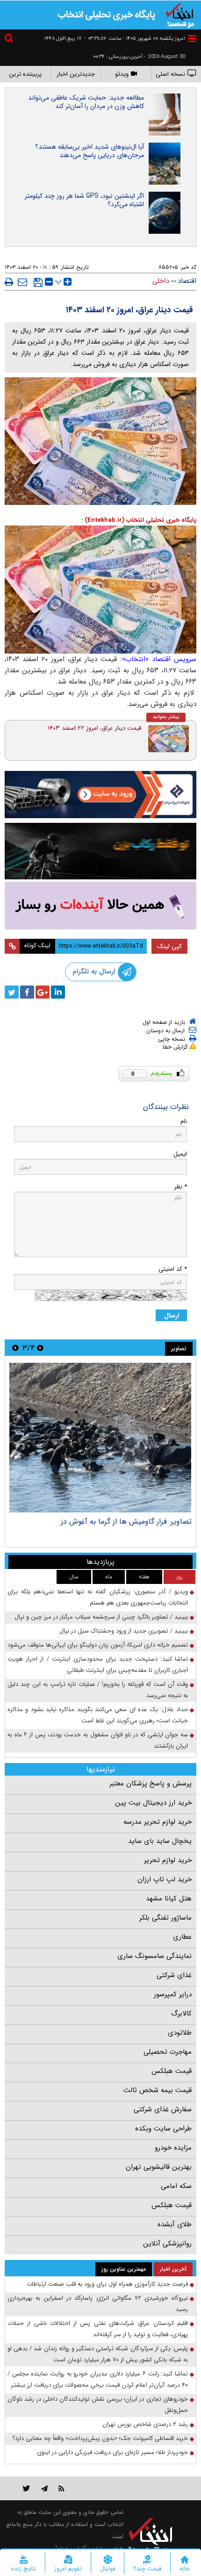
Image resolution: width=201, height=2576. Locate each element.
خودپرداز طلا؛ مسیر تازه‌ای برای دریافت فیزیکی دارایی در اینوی (112, 2452)
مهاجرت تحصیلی (168, 2052)
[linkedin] (58, 992)
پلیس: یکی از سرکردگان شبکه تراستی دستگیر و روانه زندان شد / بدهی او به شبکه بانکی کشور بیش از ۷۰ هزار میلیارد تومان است (98, 2354)
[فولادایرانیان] (100, 795)
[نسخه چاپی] (9, 282)
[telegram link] (44, 2488)
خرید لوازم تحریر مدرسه (158, 1822)
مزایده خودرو (173, 2148)
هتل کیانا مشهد (169, 1899)
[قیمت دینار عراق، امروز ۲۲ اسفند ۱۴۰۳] (169, 739)
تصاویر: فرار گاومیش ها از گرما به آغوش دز (126, 1522)
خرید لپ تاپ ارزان (165, 1879)
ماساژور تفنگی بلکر (165, 1918)
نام (184, 1121)
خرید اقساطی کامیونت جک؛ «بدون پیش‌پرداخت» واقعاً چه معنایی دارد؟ (100, 2438)
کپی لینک (169, 946)
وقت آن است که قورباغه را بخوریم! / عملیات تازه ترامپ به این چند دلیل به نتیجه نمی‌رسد (98, 1690)
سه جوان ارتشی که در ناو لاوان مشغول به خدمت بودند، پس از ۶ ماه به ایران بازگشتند (98, 1740)
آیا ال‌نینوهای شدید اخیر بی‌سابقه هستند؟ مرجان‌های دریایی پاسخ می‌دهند (90, 151)
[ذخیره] (38, 282)
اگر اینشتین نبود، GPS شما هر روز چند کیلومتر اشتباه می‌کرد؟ (84, 200)
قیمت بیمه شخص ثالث (158, 2090)
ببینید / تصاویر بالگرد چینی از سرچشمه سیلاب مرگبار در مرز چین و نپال (101, 1617)
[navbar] (192, 39)
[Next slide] (15, 1348)
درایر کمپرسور (173, 1994)
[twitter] (12, 992)
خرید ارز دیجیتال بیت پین (153, 1803)
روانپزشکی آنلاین (167, 2244)
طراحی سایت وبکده (163, 2129)
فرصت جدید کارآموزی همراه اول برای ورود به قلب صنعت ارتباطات (107, 2284)
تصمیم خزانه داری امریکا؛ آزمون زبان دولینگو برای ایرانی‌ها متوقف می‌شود (98, 1645)
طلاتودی (180, 2033)
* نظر (180, 1187)
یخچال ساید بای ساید (160, 1841)
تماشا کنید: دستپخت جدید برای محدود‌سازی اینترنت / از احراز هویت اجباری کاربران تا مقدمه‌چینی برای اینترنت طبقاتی (98, 1665)
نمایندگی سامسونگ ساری (154, 1956)
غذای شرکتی (174, 1975)
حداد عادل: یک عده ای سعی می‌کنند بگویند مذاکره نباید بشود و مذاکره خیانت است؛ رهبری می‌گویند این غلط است (98, 1715)
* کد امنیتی (173, 1269)
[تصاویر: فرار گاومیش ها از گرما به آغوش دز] (100, 1438)
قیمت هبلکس (172, 2071)
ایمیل (180, 1154)
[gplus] (43, 992)
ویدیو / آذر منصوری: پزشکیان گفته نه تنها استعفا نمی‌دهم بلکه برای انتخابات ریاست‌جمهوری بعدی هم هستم (98, 1597)
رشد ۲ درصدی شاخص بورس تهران (145, 2424)
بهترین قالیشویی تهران (159, 2167)
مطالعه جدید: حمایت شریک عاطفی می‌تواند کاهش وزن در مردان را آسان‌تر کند (86, 102)
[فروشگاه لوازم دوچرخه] (100, 851)
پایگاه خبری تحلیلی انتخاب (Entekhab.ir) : (139, 520)
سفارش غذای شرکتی (163, 2109)
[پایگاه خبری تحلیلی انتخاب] (180, 14)
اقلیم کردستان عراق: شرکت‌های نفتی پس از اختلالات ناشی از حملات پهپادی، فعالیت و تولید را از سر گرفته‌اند (98, 2329)
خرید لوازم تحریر (168, 1860)
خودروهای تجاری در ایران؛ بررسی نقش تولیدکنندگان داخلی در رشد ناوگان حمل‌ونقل (98, 2405)
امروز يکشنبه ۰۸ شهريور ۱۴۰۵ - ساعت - (135, 39)
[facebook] (27, 992)
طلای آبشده (175, 2224)
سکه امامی (176, 2186)
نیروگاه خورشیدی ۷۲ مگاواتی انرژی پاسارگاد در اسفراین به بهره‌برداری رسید (98, 2304)
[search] (10, 40)
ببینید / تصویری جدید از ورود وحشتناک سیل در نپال (124, 1631)
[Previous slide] (40, 1348)
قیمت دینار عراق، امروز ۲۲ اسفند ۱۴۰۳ (94, 728)
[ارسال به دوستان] (22, 282)
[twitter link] (26, 2488)
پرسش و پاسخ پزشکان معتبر (151, 1784)
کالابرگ (181, 2014)
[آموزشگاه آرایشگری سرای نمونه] (100, 906)
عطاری (182, 1937)
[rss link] (61, 2488)
